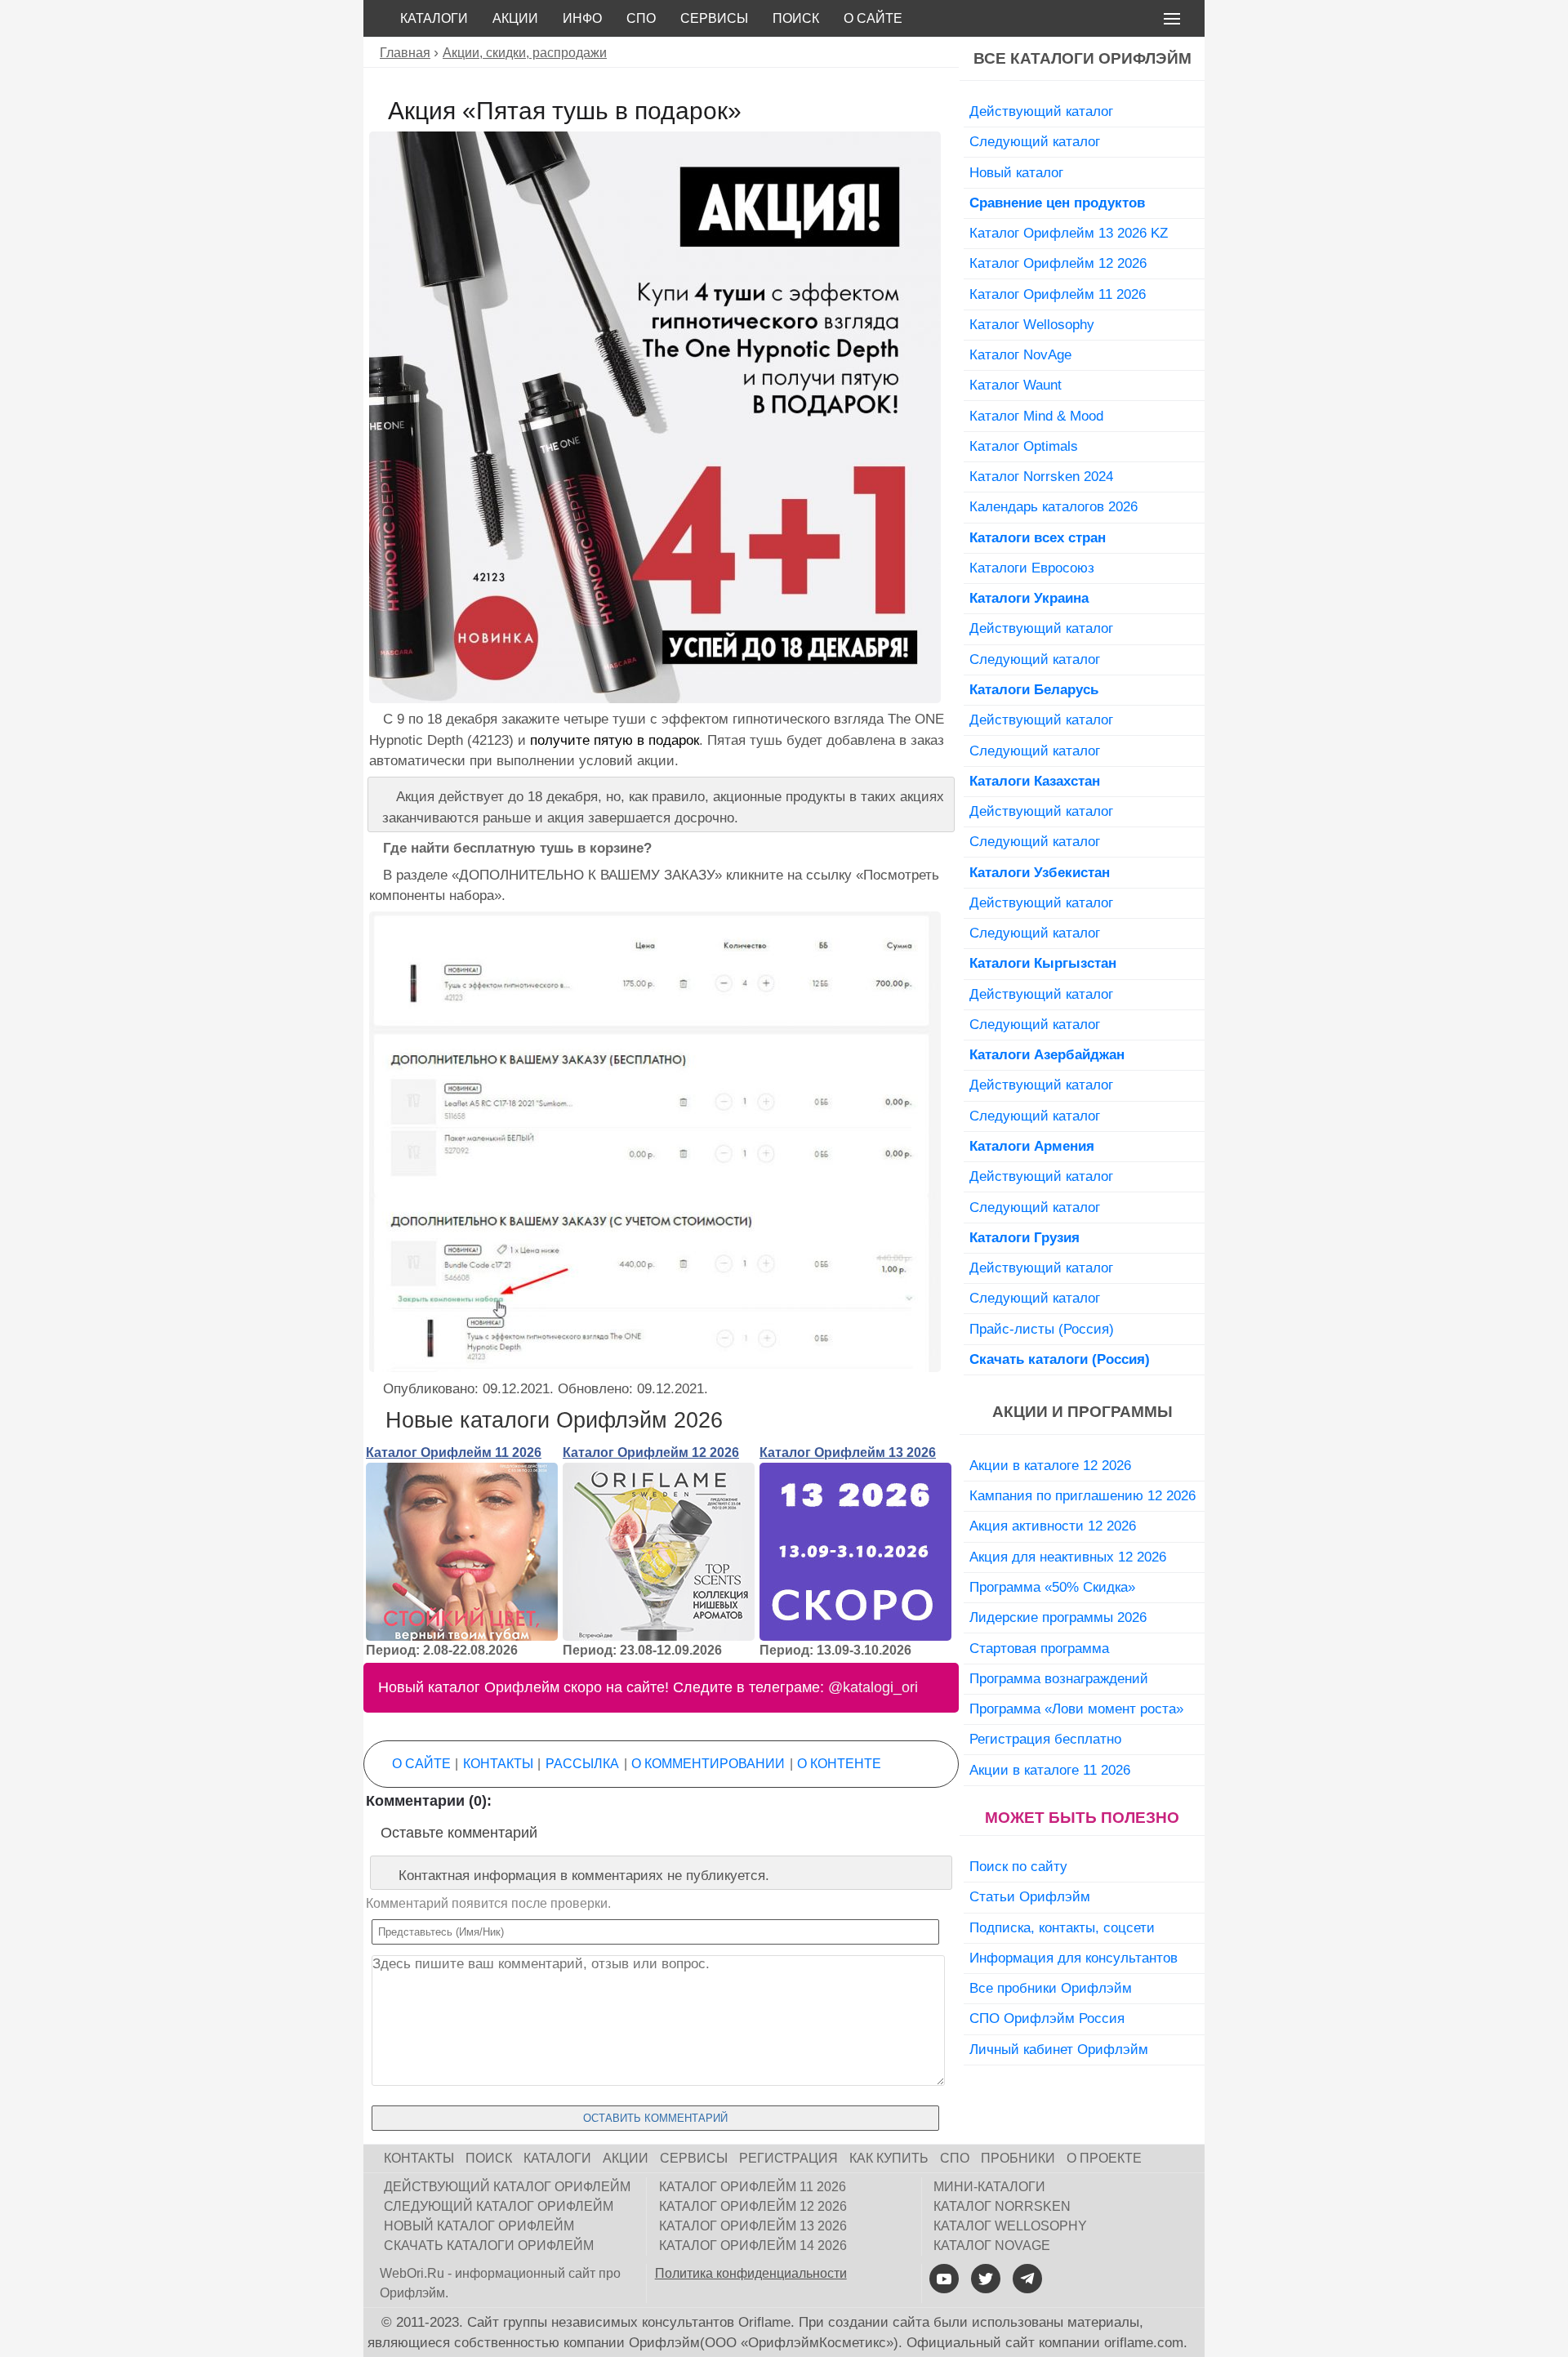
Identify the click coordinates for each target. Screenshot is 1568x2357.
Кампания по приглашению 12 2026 (1082, 1495)
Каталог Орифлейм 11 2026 (454, 1453)
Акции (515, 18)
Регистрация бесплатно (1045, 1739)
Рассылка (582, 1764)
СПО (641, 18)
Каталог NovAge (1020, 354)
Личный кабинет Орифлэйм (1059, 2049)
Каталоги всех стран (1038, 537)
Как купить (889, 2158)
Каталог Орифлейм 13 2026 (848, 1453)
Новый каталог (1016, 172)
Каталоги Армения (1032, 1146)
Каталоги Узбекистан (1040, 872)
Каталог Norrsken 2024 (1041, 476)
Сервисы (714, 18)
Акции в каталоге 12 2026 (1050, 1465)
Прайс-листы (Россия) (1042, 1329)
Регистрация (788, 2158)
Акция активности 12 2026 (1053, 1526)
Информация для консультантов (1074, 1958)
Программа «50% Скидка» (1052, 1587)
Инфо (582, 18)
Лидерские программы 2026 (1058, 1617)
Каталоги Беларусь (1034, 689)
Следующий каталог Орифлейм (499, 2206)
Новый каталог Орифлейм (479, 2226)
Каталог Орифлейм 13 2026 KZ (1069, 233)
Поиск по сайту (1018, 1866)
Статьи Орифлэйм (1030, 1896)
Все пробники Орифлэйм (1051, 1988)
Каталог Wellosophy (1032, 324)
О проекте (1104, 2158)
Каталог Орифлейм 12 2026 (651, 1453)
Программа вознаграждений (1059, 1678)
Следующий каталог (1035, 141)
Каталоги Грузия (1025, 1237)
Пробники (1018, 2158)
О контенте (839, 1764)
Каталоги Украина (1029, 598)
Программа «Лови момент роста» (1076, 1709)
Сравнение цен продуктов (1057, 203)
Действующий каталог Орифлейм (507, 2187)
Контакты (498, 1764)
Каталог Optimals (1024, 446)
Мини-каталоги (989, 2187)
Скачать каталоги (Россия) (1060, 1359)
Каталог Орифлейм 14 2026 (753, 2246)
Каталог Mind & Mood (1036, 416)
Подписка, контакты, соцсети (1062, 1927)
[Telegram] (1027, 2279)
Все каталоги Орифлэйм (1082, 58)
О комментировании (708, 1764)
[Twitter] (986, 2279)
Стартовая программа (1039, 1648)
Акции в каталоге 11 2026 (1050, 1770)
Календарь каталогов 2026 (1053, 506)
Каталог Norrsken (1002, 2206)
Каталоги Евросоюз (1032, 568)
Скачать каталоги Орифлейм (489, 2246)
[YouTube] (944, 2279)
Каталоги (434, 18)
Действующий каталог (1041, 111)
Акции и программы (1082, 1412)
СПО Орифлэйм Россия (1047, 2018)
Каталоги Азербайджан (1047, 1054)
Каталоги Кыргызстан (1043, 963)
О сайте (873, 18)
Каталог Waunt (1016, 385)
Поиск (796, 18)
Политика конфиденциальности (751, 2273)
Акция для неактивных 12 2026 (1068, 1557)
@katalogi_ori (873, 1687)
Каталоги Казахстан (1035, 781)
